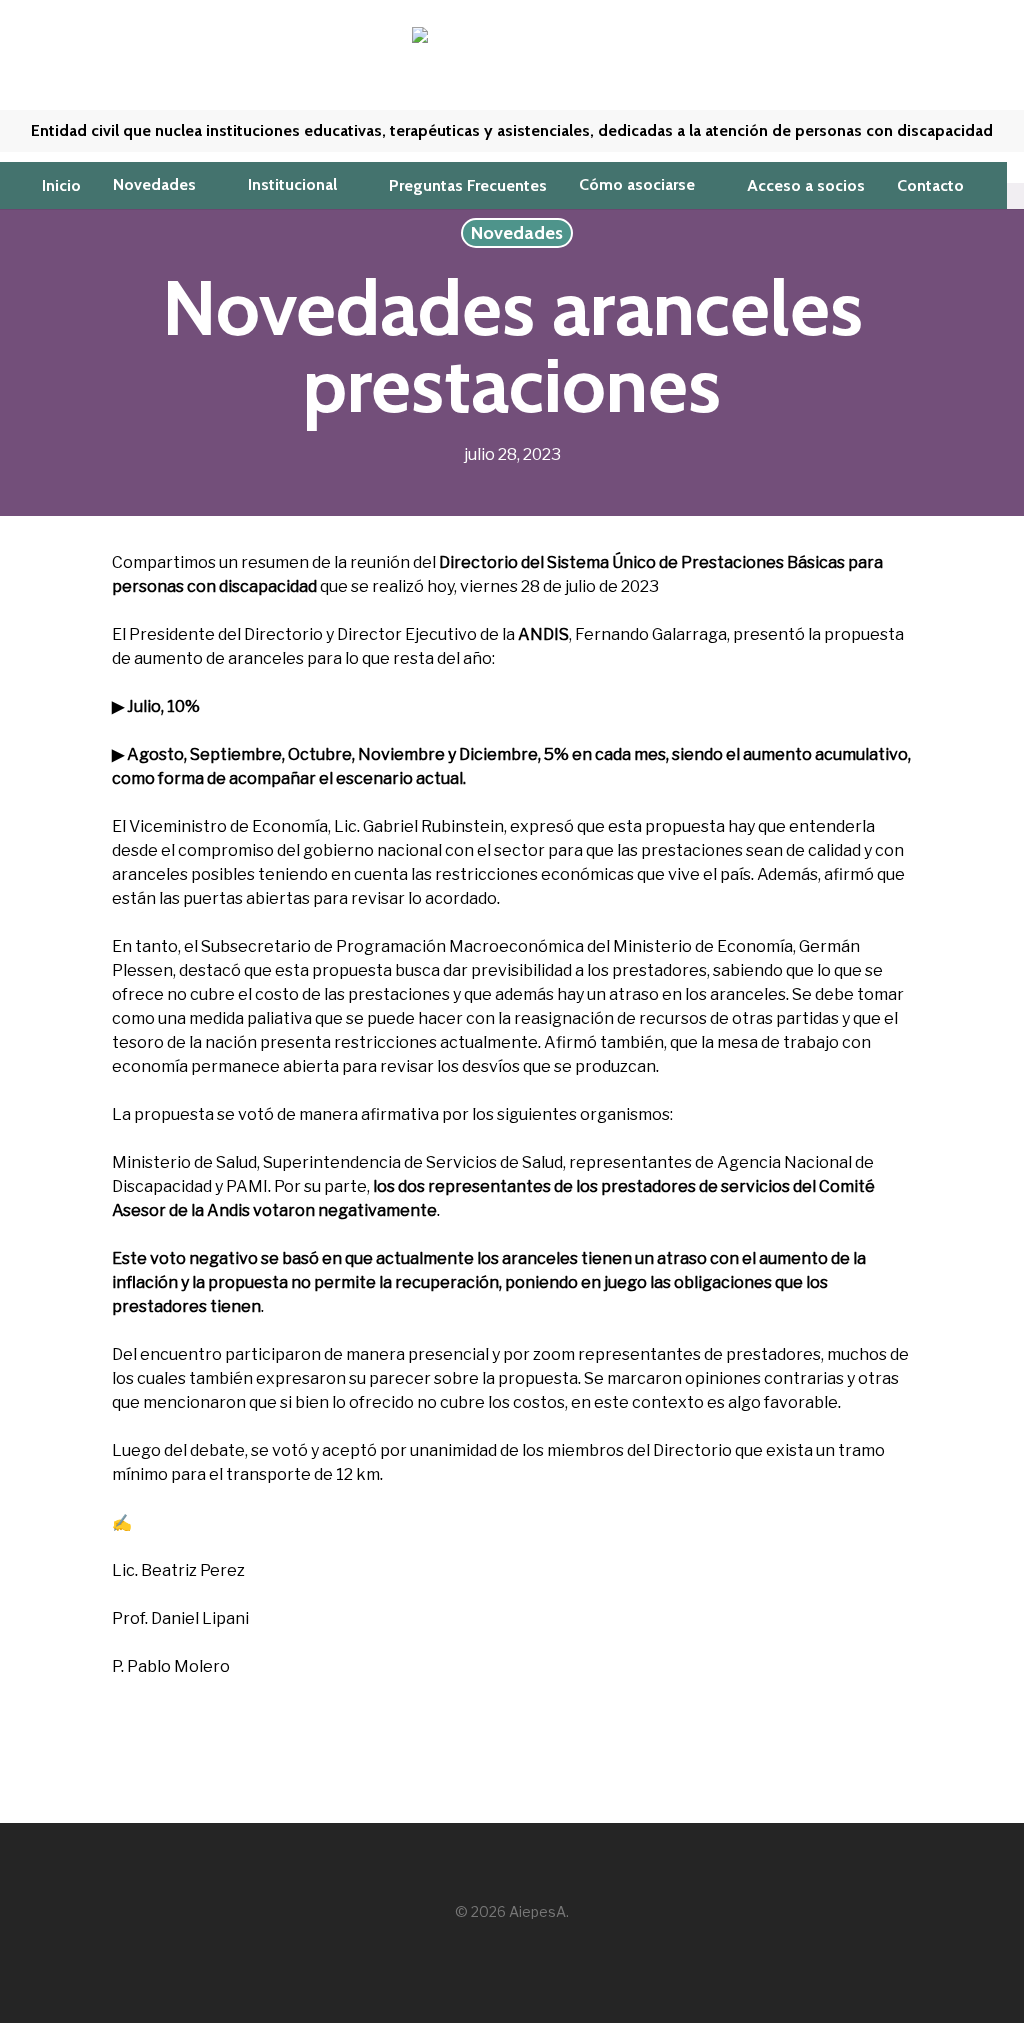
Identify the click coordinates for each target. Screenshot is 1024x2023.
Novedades (517, 233)
